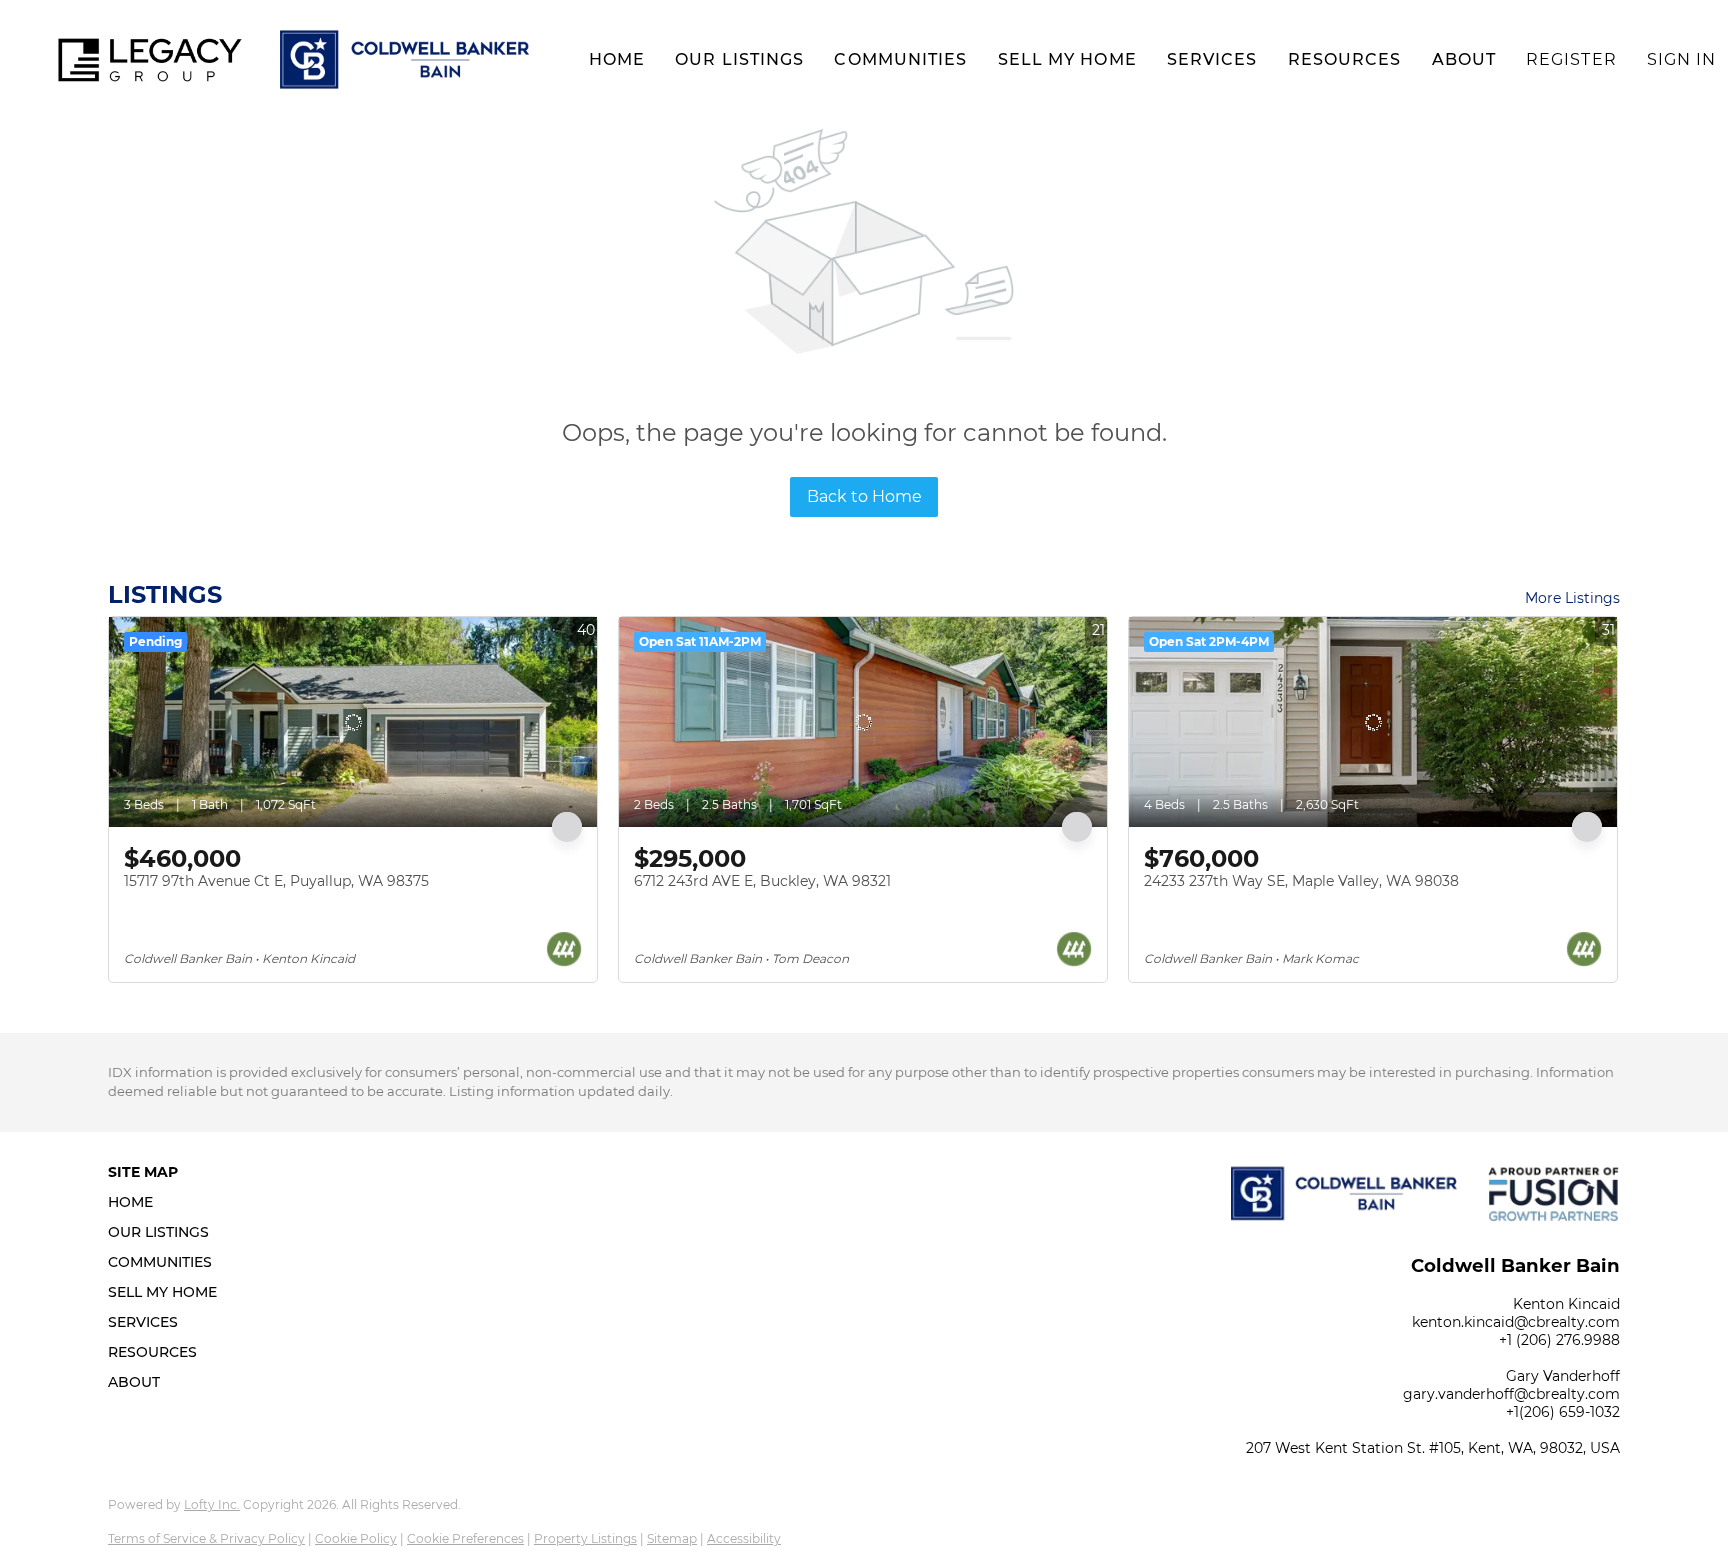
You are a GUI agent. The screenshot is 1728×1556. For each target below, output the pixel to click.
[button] (150, 59)
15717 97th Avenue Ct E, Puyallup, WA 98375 (276, 881)
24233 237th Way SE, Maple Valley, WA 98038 (1301, 881)
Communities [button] (900, 59)
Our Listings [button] (739, 59)
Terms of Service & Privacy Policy (206, 1538)
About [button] (1464, 59)
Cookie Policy (356, 1538)
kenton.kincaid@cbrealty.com (1516, 1322)
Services (1212, 59)
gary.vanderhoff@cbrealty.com (1511, 1394)
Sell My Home (1067, 59)
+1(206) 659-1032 (1563, 1412)
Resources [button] (1345, 59)
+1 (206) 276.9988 (1559, 1340)
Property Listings (585, 1538)
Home (617, 59)
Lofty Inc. (212, 1504)
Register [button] (1571, 59)
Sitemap (672, 1538)
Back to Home (864, 496)
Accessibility (744, 1538)
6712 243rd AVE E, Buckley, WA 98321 (762, 881)
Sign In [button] (1682, 59)
